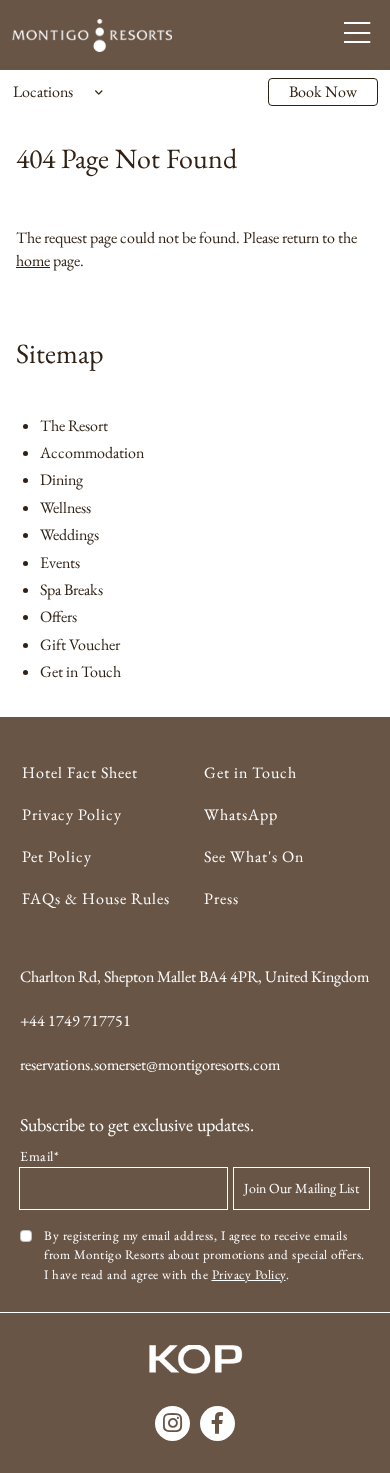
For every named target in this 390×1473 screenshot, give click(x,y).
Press (221, 898)
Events (60, 562)
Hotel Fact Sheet (80, 772)
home (33, 260)
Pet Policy (57, 856)
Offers (58, 616)
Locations (43, 91)
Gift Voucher (80, 644)
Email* (39, 1156)
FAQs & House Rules (96, 898)
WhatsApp (241, 814)
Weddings (69, 534)
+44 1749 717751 (75, 1020)
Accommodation (92, 452)
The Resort (74, 425)
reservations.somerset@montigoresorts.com (150, 1064)
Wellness (65, 507)
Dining (61, 479)
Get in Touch (80, 671)
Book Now (323, 91)
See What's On (254, 856)
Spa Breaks (71, 589)
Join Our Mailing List (301, 1188)
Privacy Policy (72, 814)
